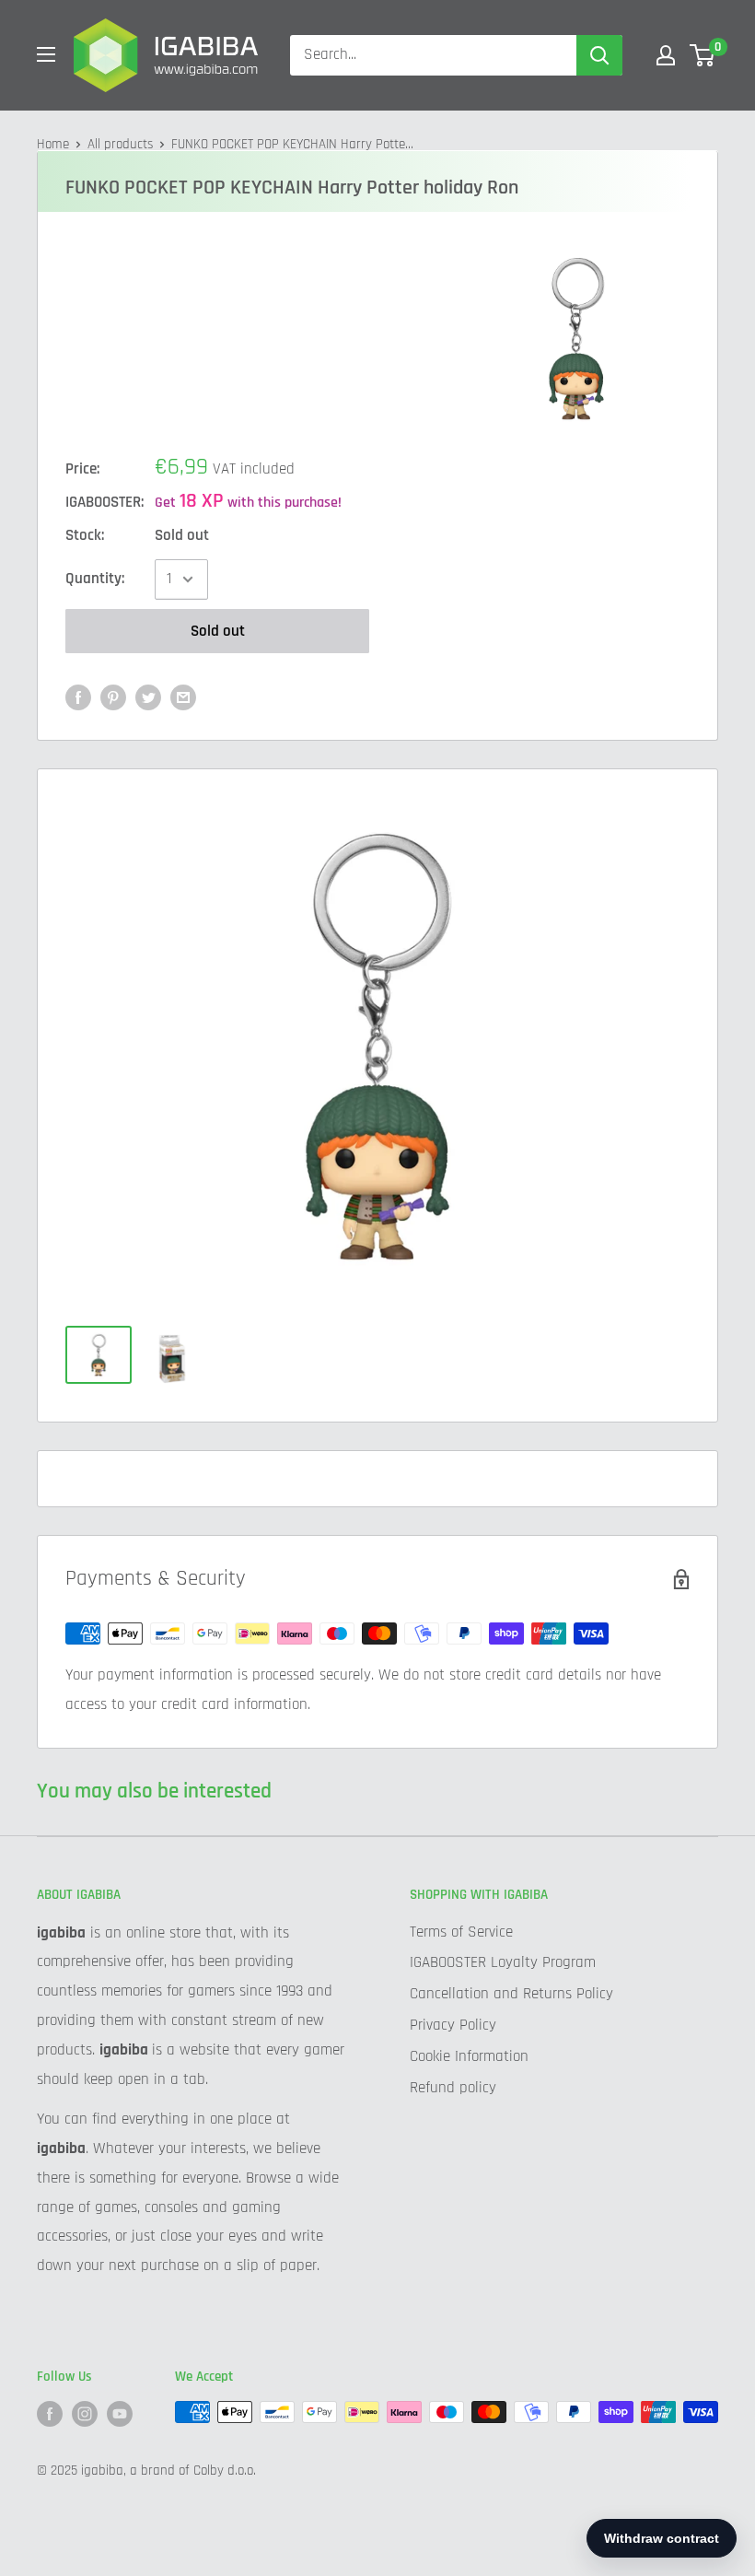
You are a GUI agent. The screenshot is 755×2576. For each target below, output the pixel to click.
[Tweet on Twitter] (148, 697)
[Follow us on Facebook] (50, 2414)
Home (53, 144)
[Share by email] (183, 697)
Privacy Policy (453, 2025)
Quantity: (95, 579)
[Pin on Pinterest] (113, 697)
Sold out (218, 631)
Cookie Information (469, 2056)
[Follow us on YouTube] (120, 2414)
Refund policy (453, 2088)
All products (120, 144)
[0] (703, 55)
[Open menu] (46, 54)
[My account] (666, 55)
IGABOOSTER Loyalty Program (503, 1962)
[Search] (599, 55)
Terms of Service (461, 1932)
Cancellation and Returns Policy (511, 1994)
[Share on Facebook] (78, 697)
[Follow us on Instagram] (85, 2414)
